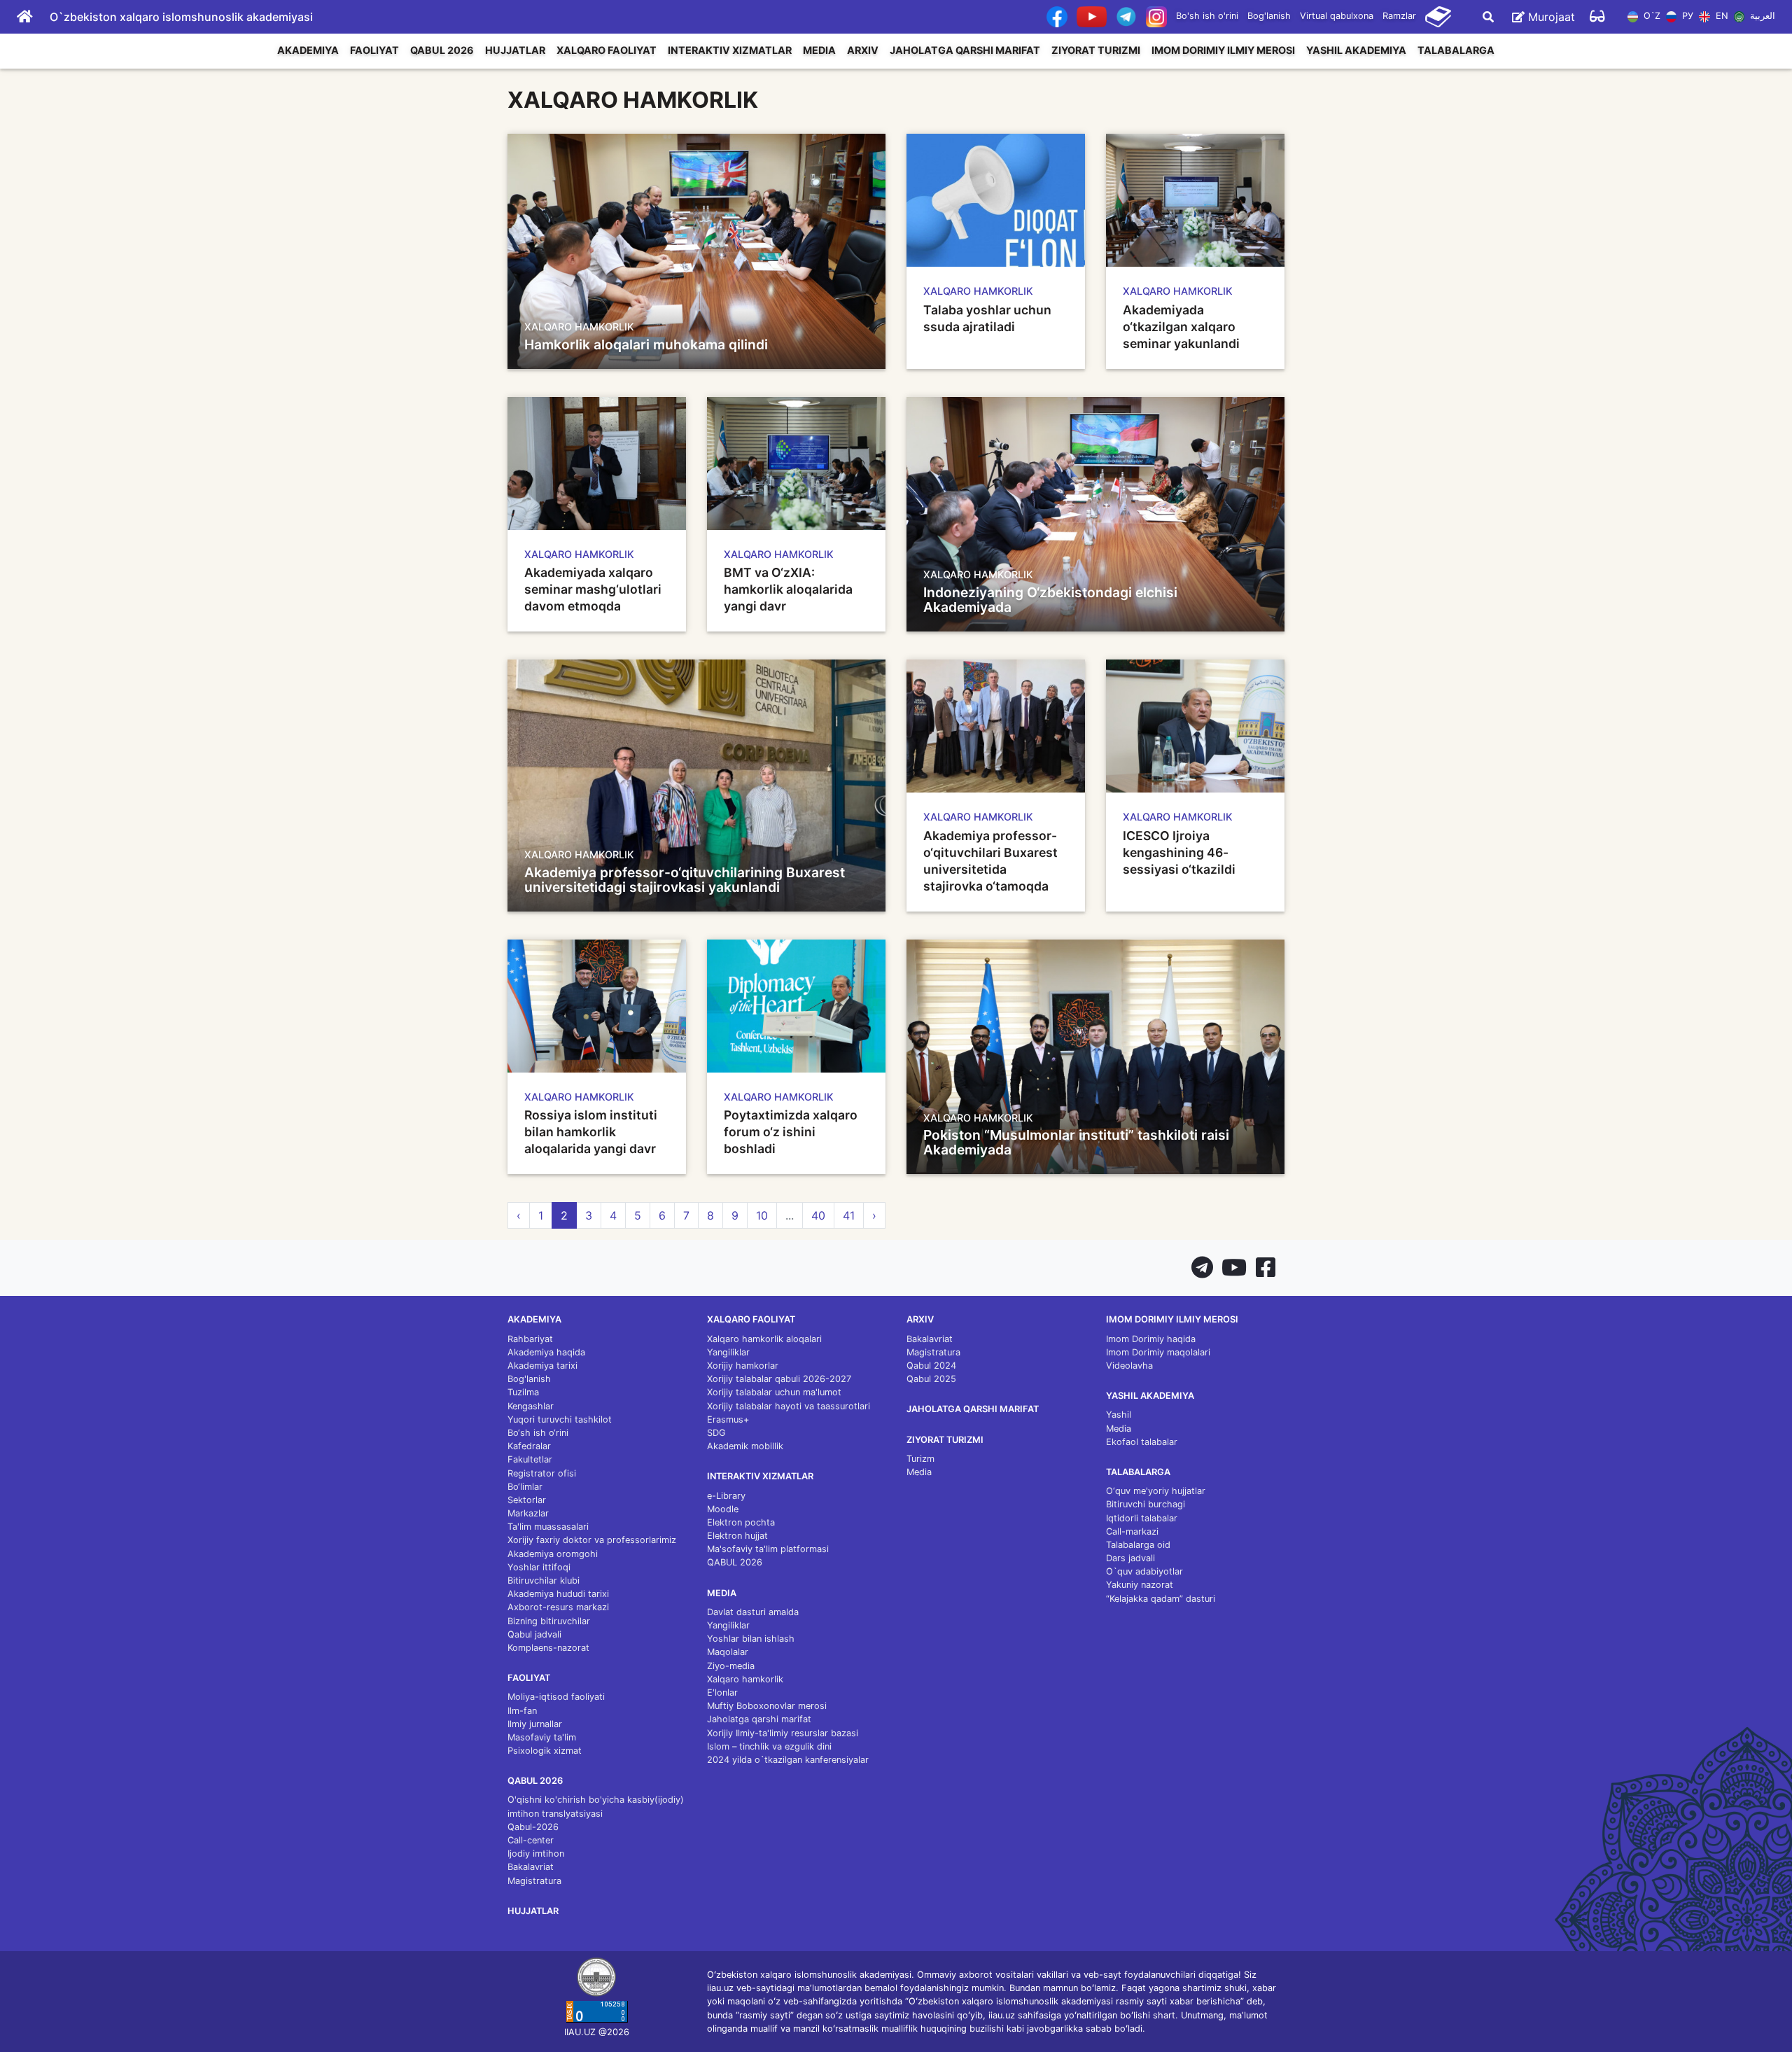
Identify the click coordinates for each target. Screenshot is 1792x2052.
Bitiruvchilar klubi (544, 1580)
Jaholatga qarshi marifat (965, 50)
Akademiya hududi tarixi (558, 1594)
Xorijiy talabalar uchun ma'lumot (774, 1392)
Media (819, 50)
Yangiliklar (728, 1352)
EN (1720, 16)
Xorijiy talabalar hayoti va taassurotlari (789, 1406)
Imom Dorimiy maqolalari (1158, 1352)
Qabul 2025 (931, 1379)
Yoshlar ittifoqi (539, 1567)
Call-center (531, 1840)
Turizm (920, 1459)
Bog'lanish (1269, 16)
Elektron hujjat (737, 1536)
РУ (1686, 16)
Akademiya (308, 50)
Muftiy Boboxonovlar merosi (767, 1706)
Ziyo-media (731, 1666)
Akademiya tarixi (542, 1366)
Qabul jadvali (534, 1634)
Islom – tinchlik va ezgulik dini (769, 1746)
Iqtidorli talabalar (1142, 1518)
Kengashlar (531, 1406)
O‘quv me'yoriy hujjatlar (1156, 1491)
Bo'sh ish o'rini (1207, 16)
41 (849, 1215)
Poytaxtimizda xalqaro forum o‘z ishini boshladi (791, 1132)
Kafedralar (529, 1446)
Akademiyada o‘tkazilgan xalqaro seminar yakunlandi (1181, 327)
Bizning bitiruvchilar (549, 1621)
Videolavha (1129, 1366)
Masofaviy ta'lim (542, 1737)
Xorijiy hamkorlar (743, 1366)
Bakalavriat (531, 1867)
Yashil (1119, 1415)
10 (762, 1215)
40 (818, 1215)
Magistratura (534, 1881)
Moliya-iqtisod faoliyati (556, 1697)
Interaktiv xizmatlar (730, 50)
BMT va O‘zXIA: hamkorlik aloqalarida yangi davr (788, 589)
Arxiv (863, 50)
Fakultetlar (530, 1459)
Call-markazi (1132, 1531)
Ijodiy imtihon (536, 1854)
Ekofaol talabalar (1142, 1442)
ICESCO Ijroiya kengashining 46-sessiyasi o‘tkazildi (1179, 852)
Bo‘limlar (525, 1487)
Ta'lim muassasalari (548, 1527)
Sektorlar (527, 1500)
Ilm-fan (522, 1711)
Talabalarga (1456, 50)
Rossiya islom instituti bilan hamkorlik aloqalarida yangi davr (591, 1132)
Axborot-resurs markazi (558, 1607)
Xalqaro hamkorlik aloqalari (764, 1339)
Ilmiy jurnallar (535, 1724)
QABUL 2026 (442, 50)
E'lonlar (722, 1692)
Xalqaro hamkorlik (745, 1679)
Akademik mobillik (745, 1446)
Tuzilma (523, 1392)
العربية (1761, 16)
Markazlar (528, 1513)
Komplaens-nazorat (548, 1648)
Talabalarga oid (1138, 1545)
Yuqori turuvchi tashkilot (560, 1419)
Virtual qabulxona (1337, 16)
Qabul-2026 (533, 1827)
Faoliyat (374, 50)
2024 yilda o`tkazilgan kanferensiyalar (788, 1760)
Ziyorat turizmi (1096, 50)
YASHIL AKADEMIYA (1356, 50)
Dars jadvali (1130, 1558)
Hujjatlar (515, 50)
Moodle (723, 1509)
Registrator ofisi (542, 1473)
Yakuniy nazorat (1140, 1585)
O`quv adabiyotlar (1144, 1571)
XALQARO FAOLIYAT (607, 50)
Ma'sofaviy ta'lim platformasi (768, 1549)
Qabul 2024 (931, 1366)
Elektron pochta (741, 1522)
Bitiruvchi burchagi (1146, 1504)
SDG (716, 1433)
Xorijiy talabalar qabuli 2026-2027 (779, 1379)
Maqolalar (728, 1652)
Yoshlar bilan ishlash (751, 1639)
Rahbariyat (530, 1339)
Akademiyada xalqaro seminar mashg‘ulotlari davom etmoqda (593, 589)
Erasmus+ (728, 1419)
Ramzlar (1399, 16)
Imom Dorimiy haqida (1151, 1339)
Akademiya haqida (546, 1352)
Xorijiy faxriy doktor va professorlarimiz (592, 1540)
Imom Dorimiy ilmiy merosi (1223, 50)
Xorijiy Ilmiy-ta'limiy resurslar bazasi (783, 1733)
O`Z (1651, 16)
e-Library (726, 1496)
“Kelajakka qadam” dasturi (1161, 1599)
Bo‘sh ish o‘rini (538, 1433)
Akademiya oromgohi (553, 1554)
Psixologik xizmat (545, 1751)
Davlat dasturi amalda (753, 1612)
